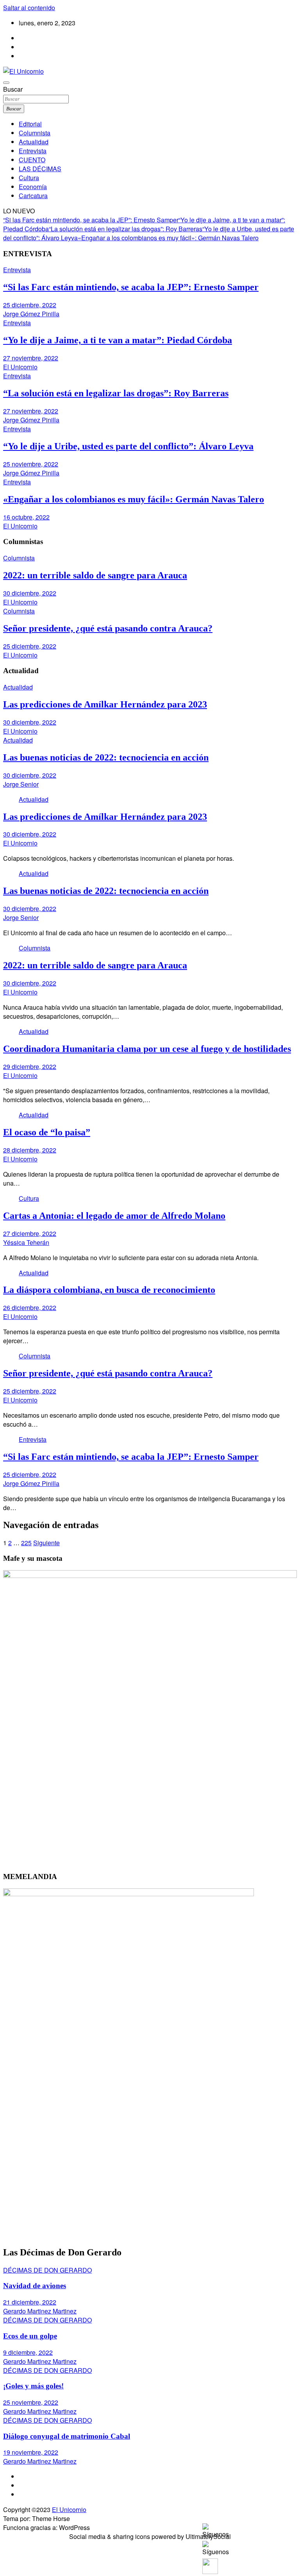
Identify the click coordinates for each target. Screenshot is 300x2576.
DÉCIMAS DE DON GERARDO (47, 2270)
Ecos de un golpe (30, 2336)
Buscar (13, 89)
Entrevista (33, 151)
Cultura (29, 178)
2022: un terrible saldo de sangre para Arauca (95, 575)
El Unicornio (20, 367)
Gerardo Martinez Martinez (40, 2311)
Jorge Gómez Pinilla (31, 314)
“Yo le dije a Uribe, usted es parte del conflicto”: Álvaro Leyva (128, 446)
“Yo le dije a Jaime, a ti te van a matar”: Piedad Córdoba (118, 340)
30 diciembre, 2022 (30, 593)
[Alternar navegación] (6, 83)
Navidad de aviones (35, 2286)
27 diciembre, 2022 (30, 1233)
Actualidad (34, 142)
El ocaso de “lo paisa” (47, 1132)
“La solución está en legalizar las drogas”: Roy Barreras (126, 229)
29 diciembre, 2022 (30, 1066)
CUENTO (32, 160)
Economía (33, 187)
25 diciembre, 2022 (30, 305)
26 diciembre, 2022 (30, 1308)
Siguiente (46, 1543)
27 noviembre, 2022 (31, 358)
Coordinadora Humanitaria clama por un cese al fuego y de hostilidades (147, 1049)
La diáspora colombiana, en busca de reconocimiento (109, 1290)
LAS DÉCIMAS (40, 169)
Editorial (30, 124)
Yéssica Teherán (26, 1242)
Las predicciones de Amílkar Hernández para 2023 (105, 704)
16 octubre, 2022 (26, 517)
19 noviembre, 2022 (31, 2452)
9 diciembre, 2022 (28, 2352)
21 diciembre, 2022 (30, 2302)
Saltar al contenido (29, 8)
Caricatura (33, 196)
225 (26, 1543)
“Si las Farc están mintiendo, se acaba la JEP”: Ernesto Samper (91, 220)
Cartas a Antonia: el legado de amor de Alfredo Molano (114, 1216)
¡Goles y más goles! (33, 2386)
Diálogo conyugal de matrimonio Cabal (67, 2436)
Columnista (35, 133)
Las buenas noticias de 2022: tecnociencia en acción (106, 757)
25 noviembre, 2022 (31, 464)
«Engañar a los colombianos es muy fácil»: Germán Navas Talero (168, 238)
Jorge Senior (21, 784)
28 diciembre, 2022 (30, 1150)
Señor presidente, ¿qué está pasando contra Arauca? (108, 628)
